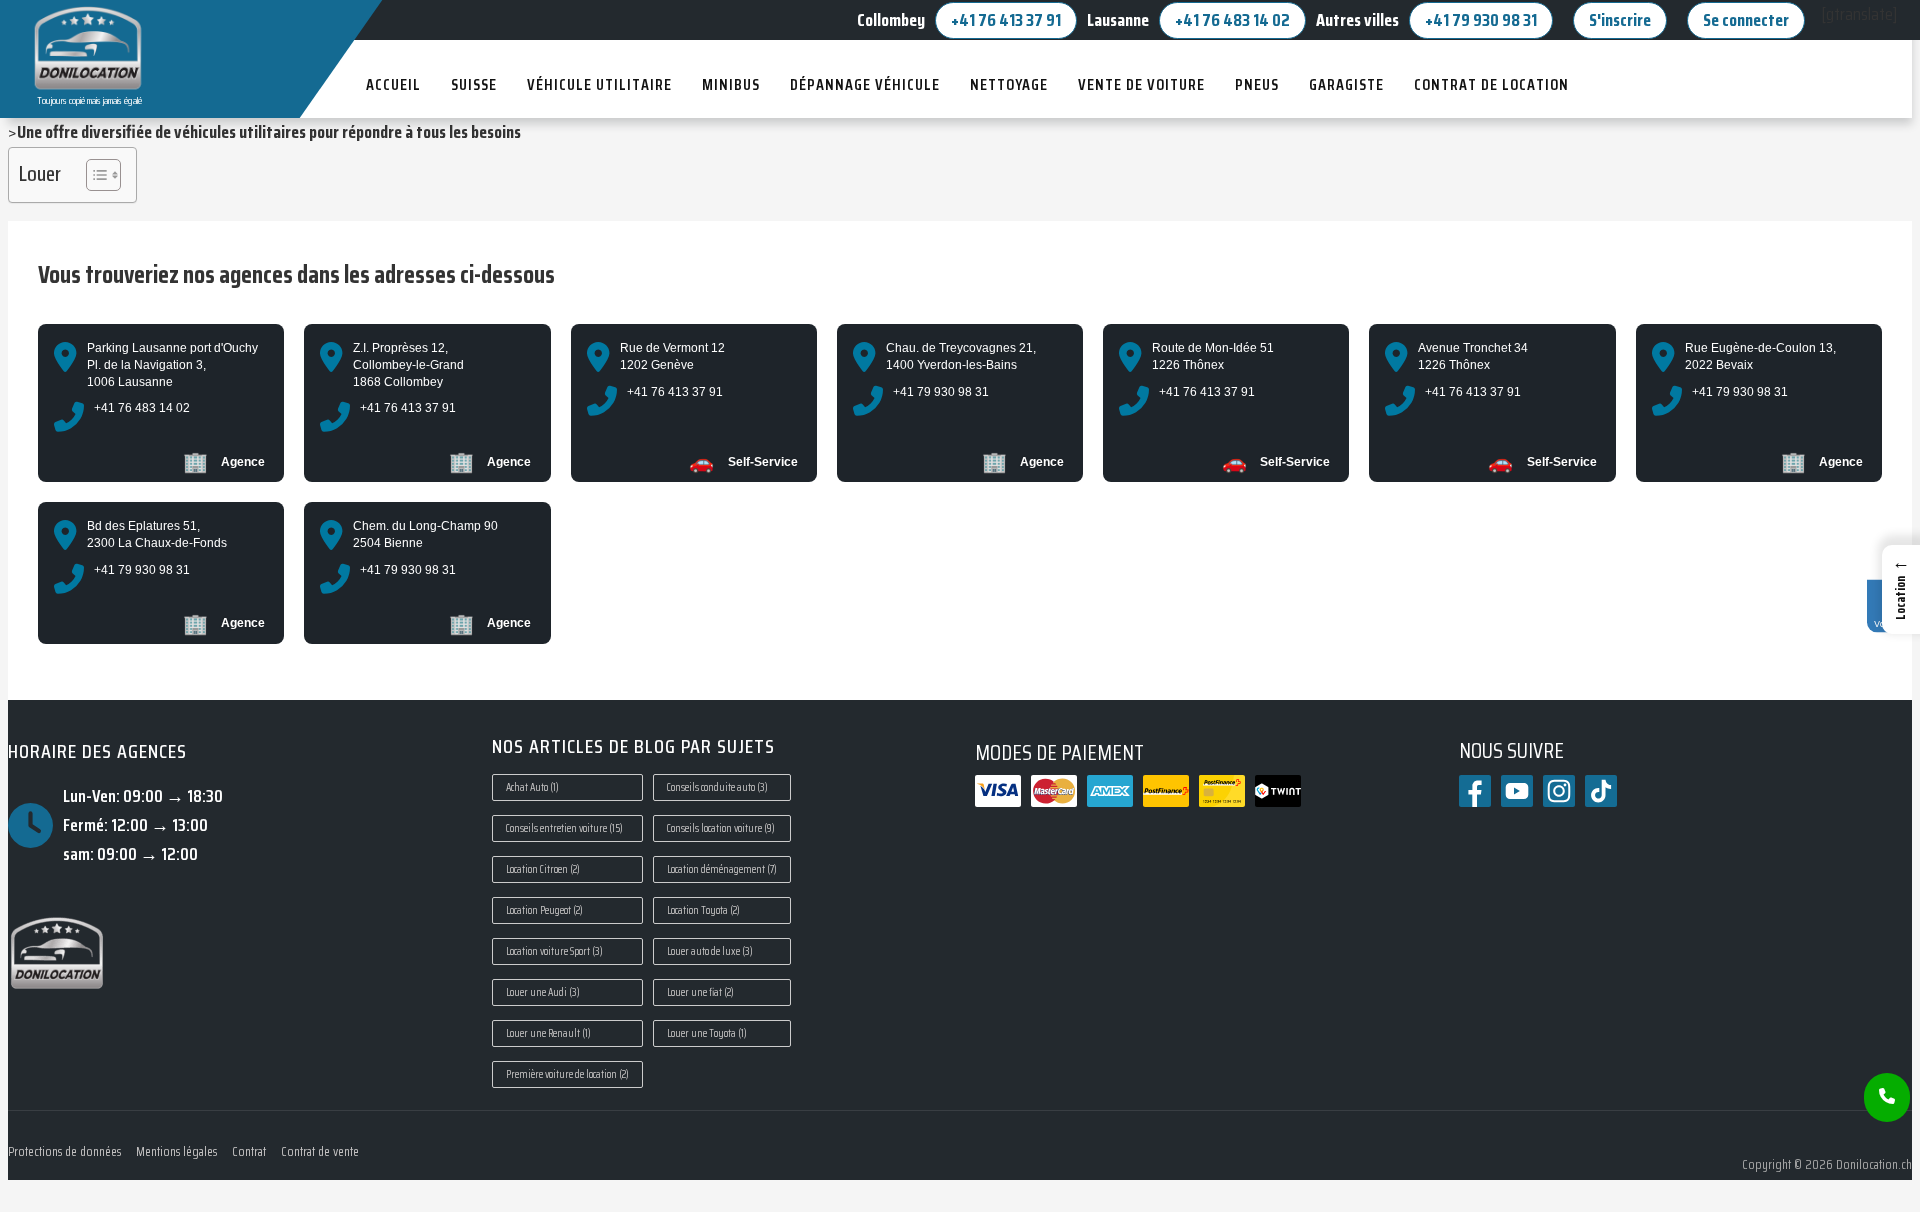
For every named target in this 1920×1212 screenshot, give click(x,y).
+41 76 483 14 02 (1232, 20)
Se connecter (1746, 20)
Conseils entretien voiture (564, 828)
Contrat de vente (320, 1151)
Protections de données (64, 1151)
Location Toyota (703, 910)
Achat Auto (532, 787)
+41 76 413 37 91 (1006, 20)
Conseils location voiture (721, 828)
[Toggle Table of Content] (93, 175)
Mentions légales (176, 1151)
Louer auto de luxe (710, 951)
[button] (1901, 589)
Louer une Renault (548, 1033)
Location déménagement (722, 869)
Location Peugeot (544, 910)
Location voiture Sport (554, 951)
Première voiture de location (567, 1074)
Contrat (249, 1151)
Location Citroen (543, 869)
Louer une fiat (700, 992)
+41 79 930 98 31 (1481, 20)
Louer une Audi (543, 992)
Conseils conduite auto (717, 787)
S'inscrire (1620, 20)
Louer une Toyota (707, 1033)
